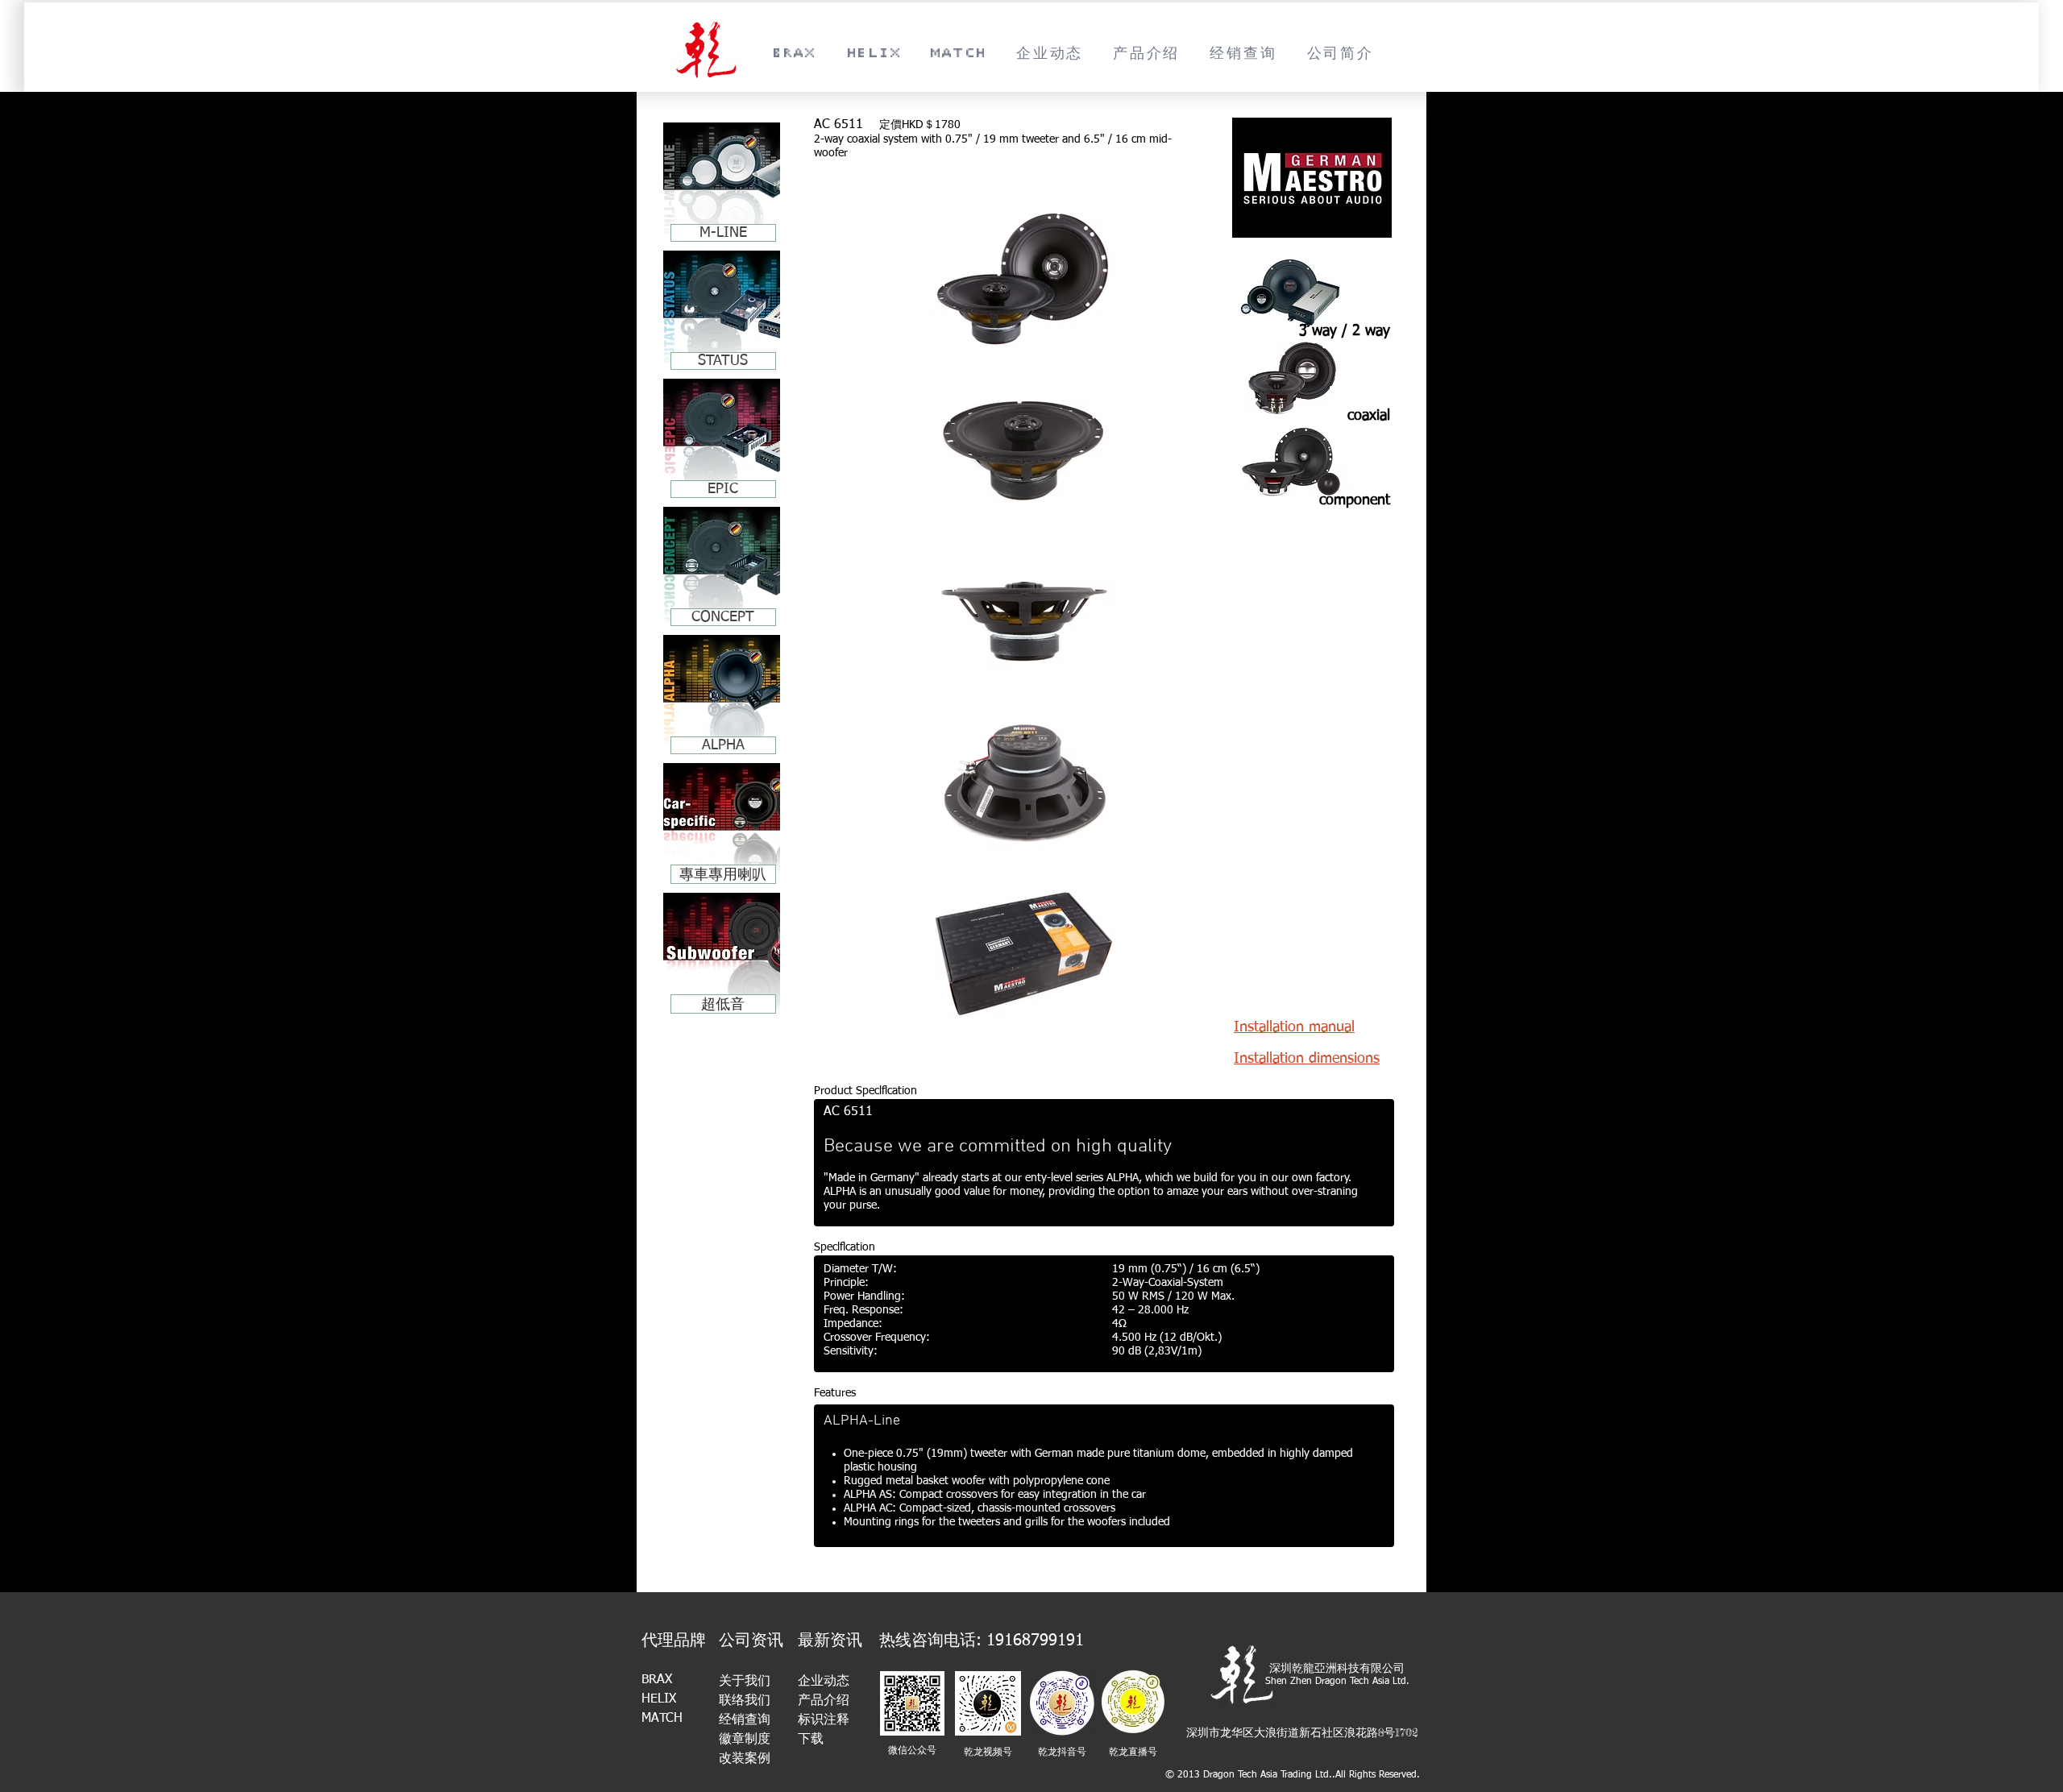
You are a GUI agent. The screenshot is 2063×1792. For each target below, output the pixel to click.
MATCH (662, 1719)
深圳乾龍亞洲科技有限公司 (1337, 1668)
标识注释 (824, 1720)
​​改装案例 (745, 1759)
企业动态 (824, 1682)
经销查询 (745, 1720)
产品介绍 (824, 1701)
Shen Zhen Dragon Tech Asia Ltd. (1337, 1682)
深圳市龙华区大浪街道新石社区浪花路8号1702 (1302, 1732)
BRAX (657, 1680)
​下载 (811, 1740)
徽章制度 (745, 1740)
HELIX (659, 1699)
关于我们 (745, 1682)
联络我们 (745, 1701)
